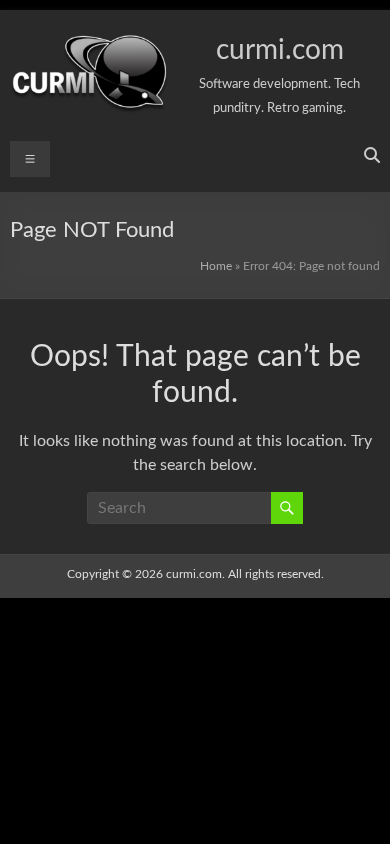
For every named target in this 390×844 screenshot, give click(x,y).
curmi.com (280, 50)
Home (216, 266)
